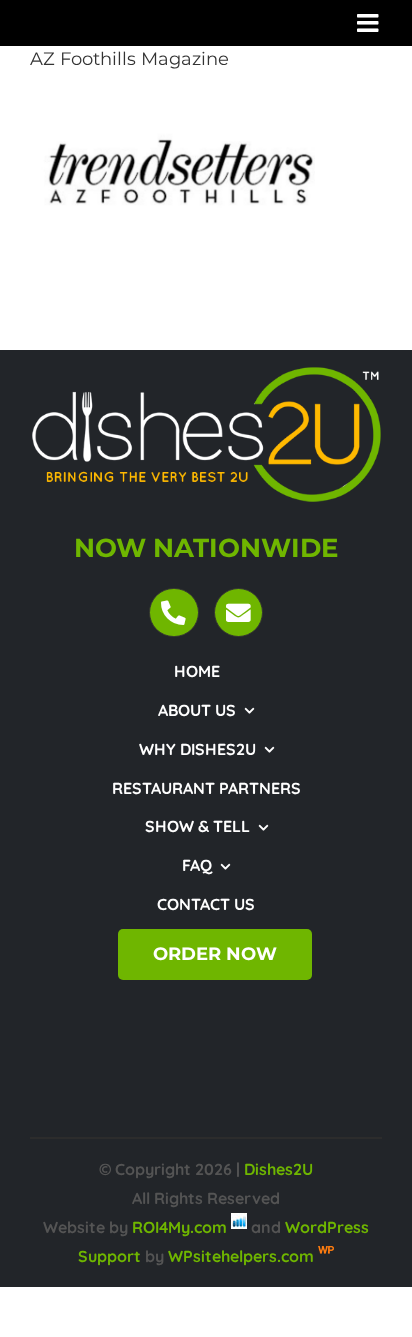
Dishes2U (278, 1169)
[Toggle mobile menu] (369, 22)
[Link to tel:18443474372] (173, 612)
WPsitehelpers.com (243, 1256)
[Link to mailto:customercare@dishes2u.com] (238, 612)
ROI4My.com (179, 1227)
